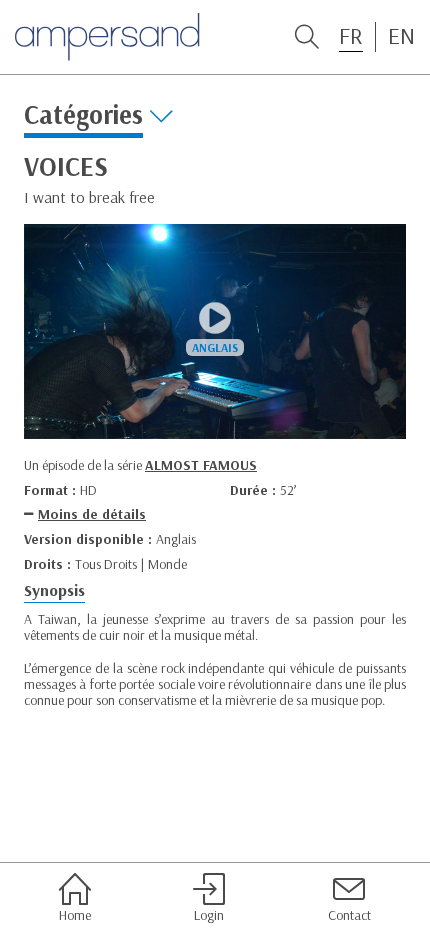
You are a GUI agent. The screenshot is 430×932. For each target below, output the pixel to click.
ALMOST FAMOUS (201, 465)
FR (351, 36)
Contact (349, 914)
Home (75, 914)
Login (209, 914)
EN (401, 36)
